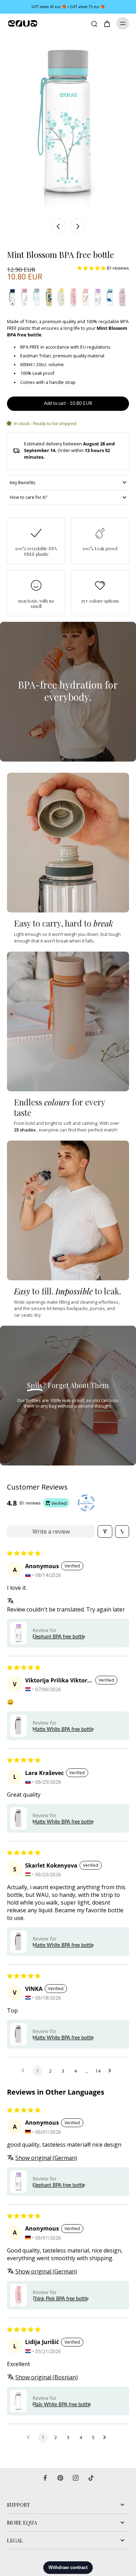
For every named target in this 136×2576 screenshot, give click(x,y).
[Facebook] (45, 2478)
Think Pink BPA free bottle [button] (61, 2298)
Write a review (51, 1531)
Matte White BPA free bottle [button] (63, 1729)
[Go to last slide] (58, 226)
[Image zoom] (68, 124)
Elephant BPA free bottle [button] (59, 1636)
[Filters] (105, 1531)
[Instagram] (76, 2478)
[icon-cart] (107, 23)
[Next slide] (78, 226)
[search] (94, 23)
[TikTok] (91, 2478)
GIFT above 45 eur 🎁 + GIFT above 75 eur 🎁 (68, 7)
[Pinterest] (60, 2478)
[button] (92, 268)
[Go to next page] (112, 2071)
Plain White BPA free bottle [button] (62, 2404)
